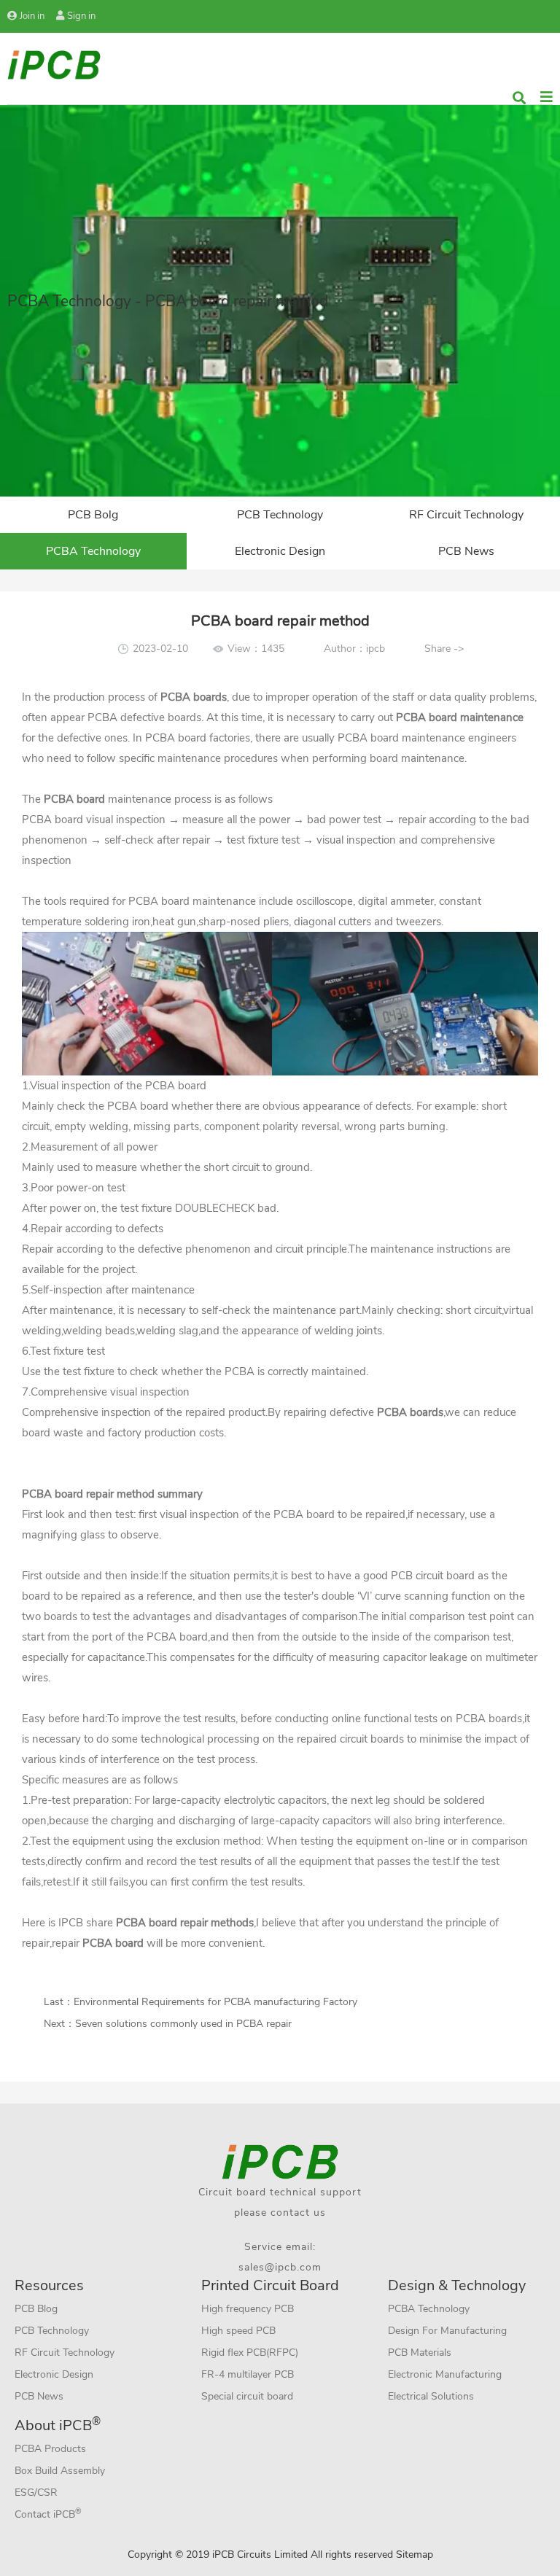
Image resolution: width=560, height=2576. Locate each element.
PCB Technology (280, 515)
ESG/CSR (36, 2493)
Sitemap (415, 2554)
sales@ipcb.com (280, 2267)
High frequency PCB (248, 2309)
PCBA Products (50, 2449)
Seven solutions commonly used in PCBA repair (183, 2024)
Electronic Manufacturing (445, 2374)
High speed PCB (238, 2331)
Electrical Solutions (431, 2396)
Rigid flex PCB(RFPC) (250, 2353)
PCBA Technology (93, 551)
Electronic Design (280, 551)
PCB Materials (420, 2353)
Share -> (444, 649)
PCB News (466, 551)
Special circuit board (247, 2396)
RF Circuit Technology (466, 515)
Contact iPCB (48, 2514)
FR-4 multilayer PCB (248, 2374)
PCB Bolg (93, 515)
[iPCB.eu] (54, 64)
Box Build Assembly (60, 2471)
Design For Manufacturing (447, 2331)
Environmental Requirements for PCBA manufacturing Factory (215, 2002)
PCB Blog (36, 2309)
